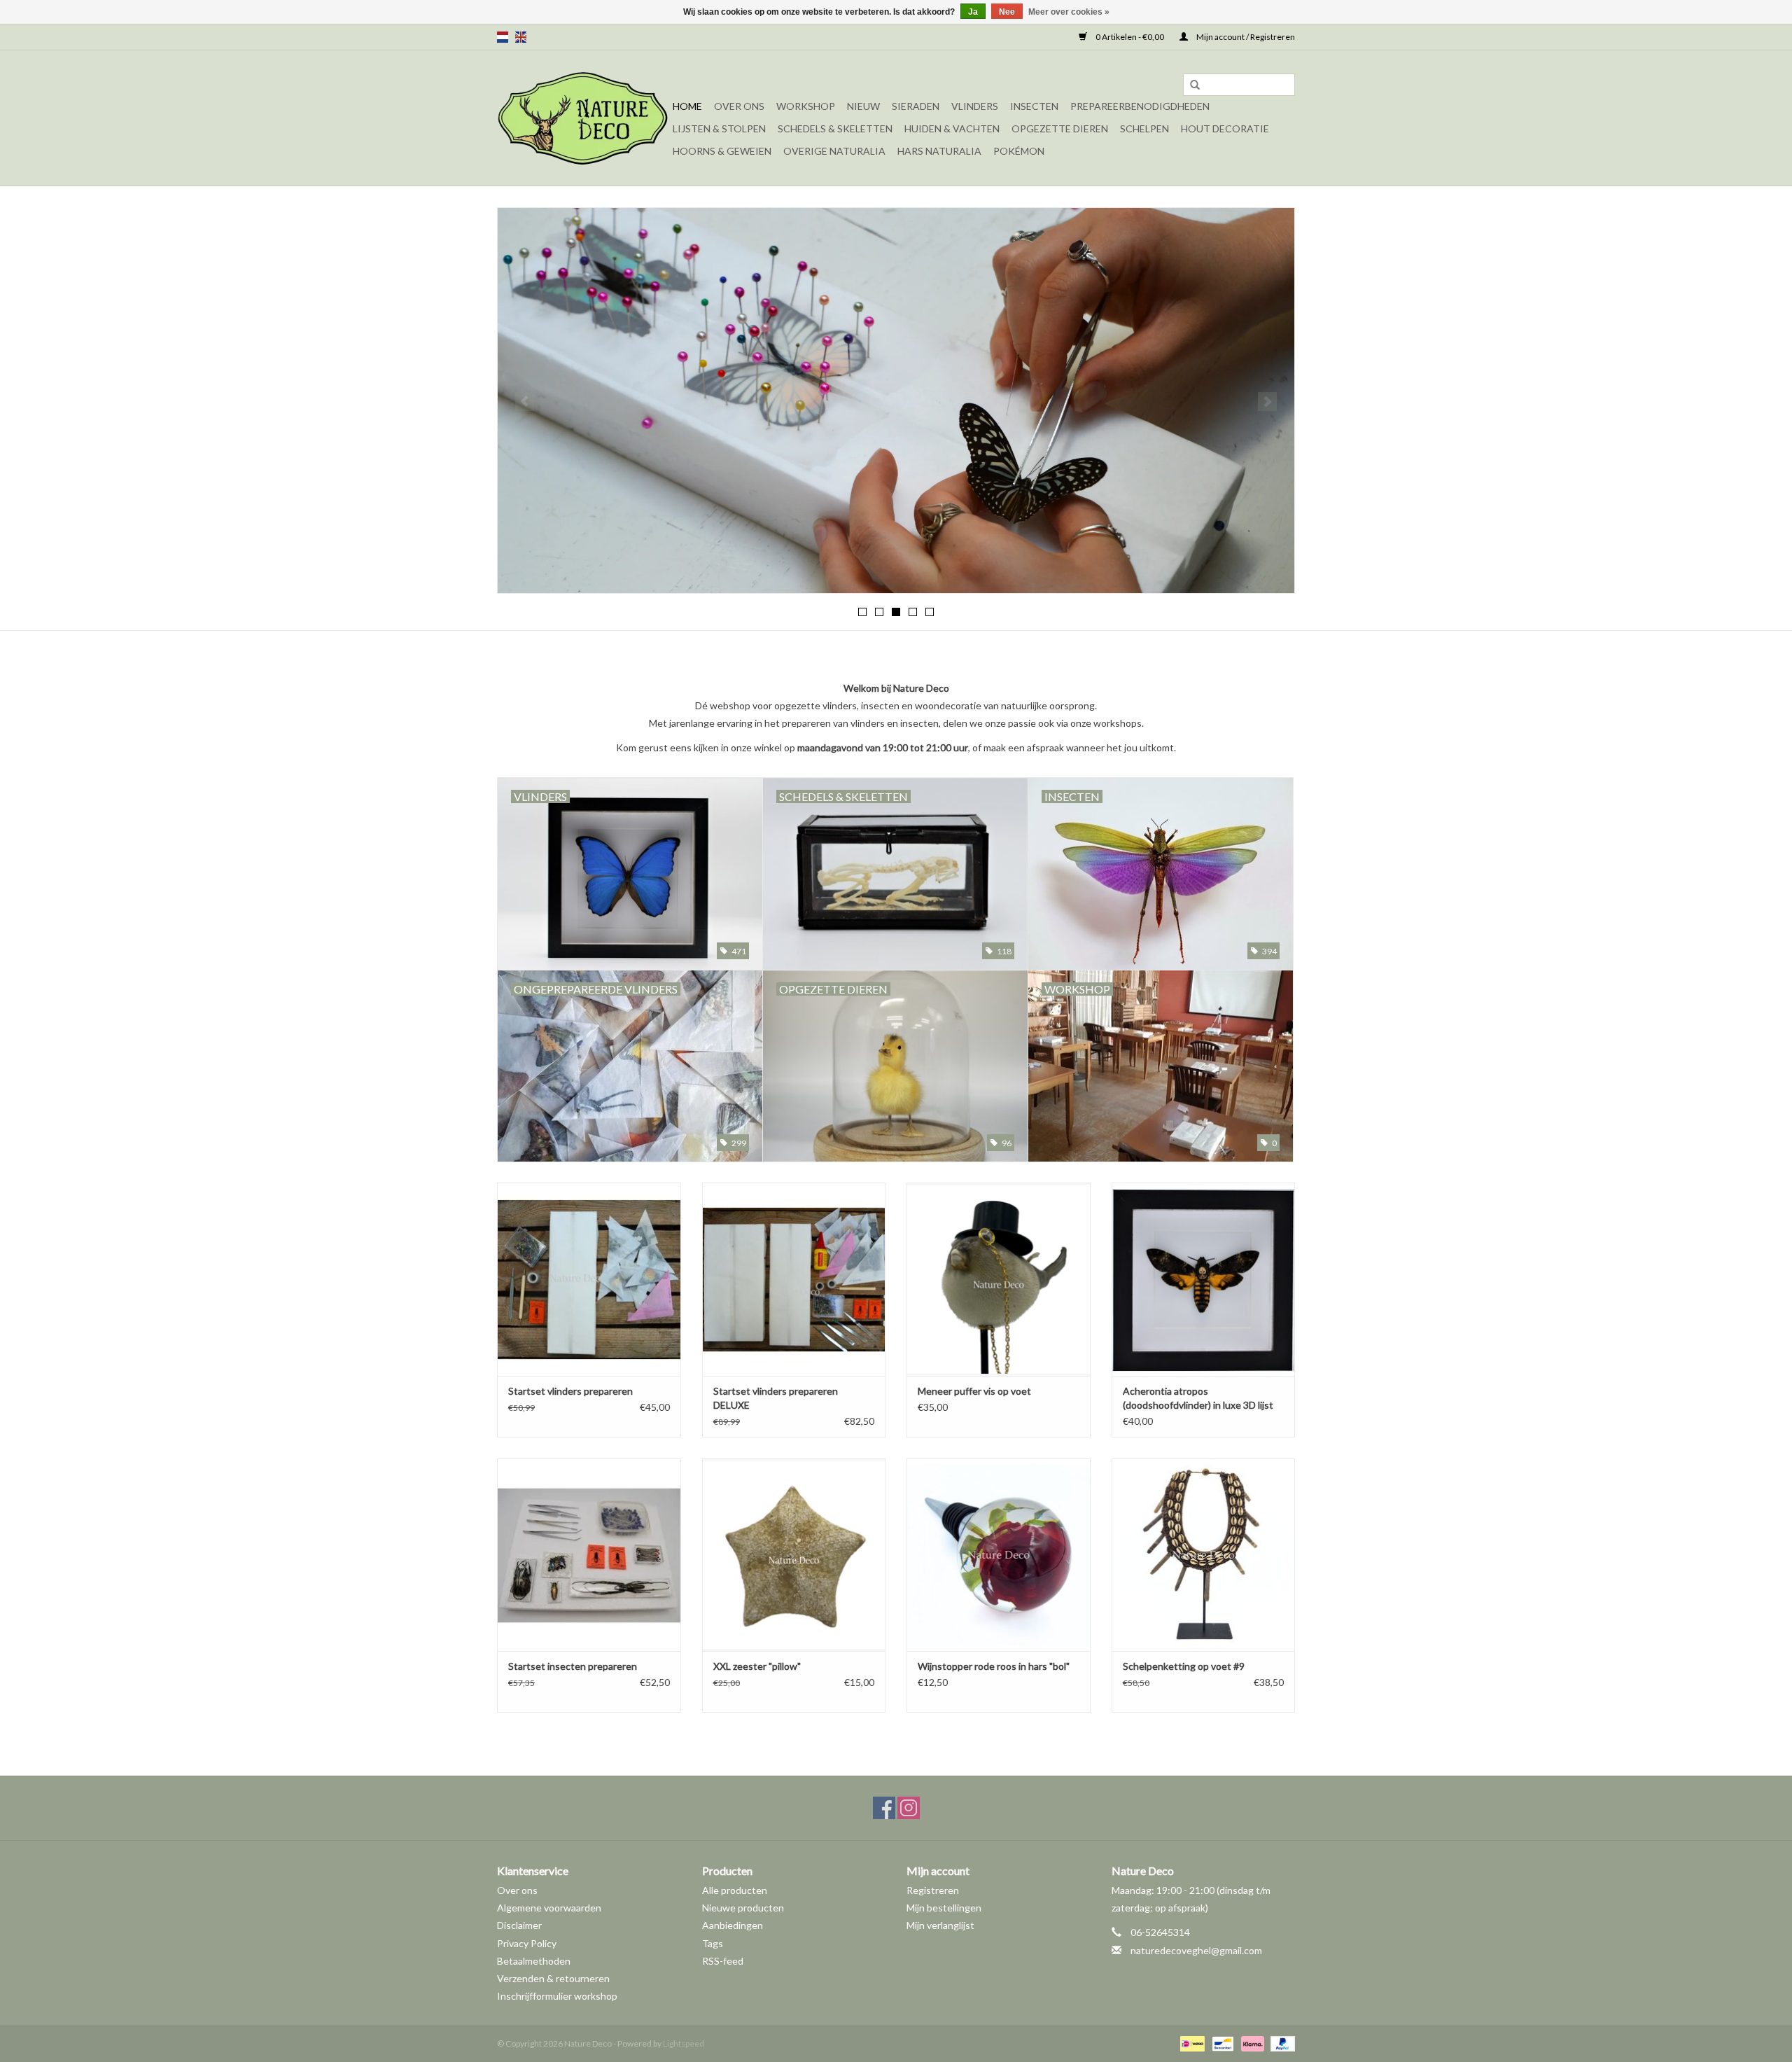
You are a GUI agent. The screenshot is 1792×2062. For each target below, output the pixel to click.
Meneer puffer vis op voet (974, 1391)
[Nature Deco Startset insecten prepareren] (589, 1555)
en (521, 37)
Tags (713, 1943)
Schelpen (1144, 128)
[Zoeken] (1195, 85)
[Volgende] (1267, 402)
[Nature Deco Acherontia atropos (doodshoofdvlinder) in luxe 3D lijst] (1204, 1279)
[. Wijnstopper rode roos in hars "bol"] (999, 1555)
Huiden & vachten (952, 128)
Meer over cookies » (1069, 12)
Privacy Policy (527, 1943)
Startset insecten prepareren (573, 1666)
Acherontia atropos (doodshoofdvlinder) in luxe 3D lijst (1198, 1398)
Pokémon (1019, 151)
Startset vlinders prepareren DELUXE (776, 1398)
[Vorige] (525, 402)
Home (687, 106)
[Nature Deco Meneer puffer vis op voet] (999, 1279)
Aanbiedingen (733, 1925)
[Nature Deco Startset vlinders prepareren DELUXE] (794, 1279)
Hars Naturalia (939, 151)
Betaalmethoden (534, 1961)
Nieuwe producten (743, 1908)
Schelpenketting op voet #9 (1184, 1666)
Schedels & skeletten (835, 128)
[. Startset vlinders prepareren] (589, 1279)
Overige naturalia (834, 151)
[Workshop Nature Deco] (896, 400)
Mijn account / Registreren (1245, 37)
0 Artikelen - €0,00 (1130, 37)
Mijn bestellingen (944, 1908)
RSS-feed (723, 1961)
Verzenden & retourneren (553, 1978)
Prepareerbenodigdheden (1140, 106)
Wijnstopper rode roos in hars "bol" (994, 1666)
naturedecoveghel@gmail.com (1196, 1950)
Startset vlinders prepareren (570, 1391)
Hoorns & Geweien (722, 151)
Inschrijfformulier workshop (557, 1996)
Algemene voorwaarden (549, 1908)
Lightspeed (684, 2043)
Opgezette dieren (1060, 128)
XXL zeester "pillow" (757, 1666)
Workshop (806, 106)
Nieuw (863, 106)
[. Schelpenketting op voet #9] (1204, 1555)
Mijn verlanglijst (940, 1925)
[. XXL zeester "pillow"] (794, 1555)
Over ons (739, 106)
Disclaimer (519, 1925)
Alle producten (735, 1890)
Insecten (1034, 106)
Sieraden (916, 106)
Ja (973, 12)
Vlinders (975, 106)
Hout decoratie (1225, 128)
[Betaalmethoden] (1190, 2043)
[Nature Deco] (583, 118)
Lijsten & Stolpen (719, 128)
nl (503, 37)
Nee (1007, 12)
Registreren (933, 1890)
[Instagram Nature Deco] (909, 1808)
